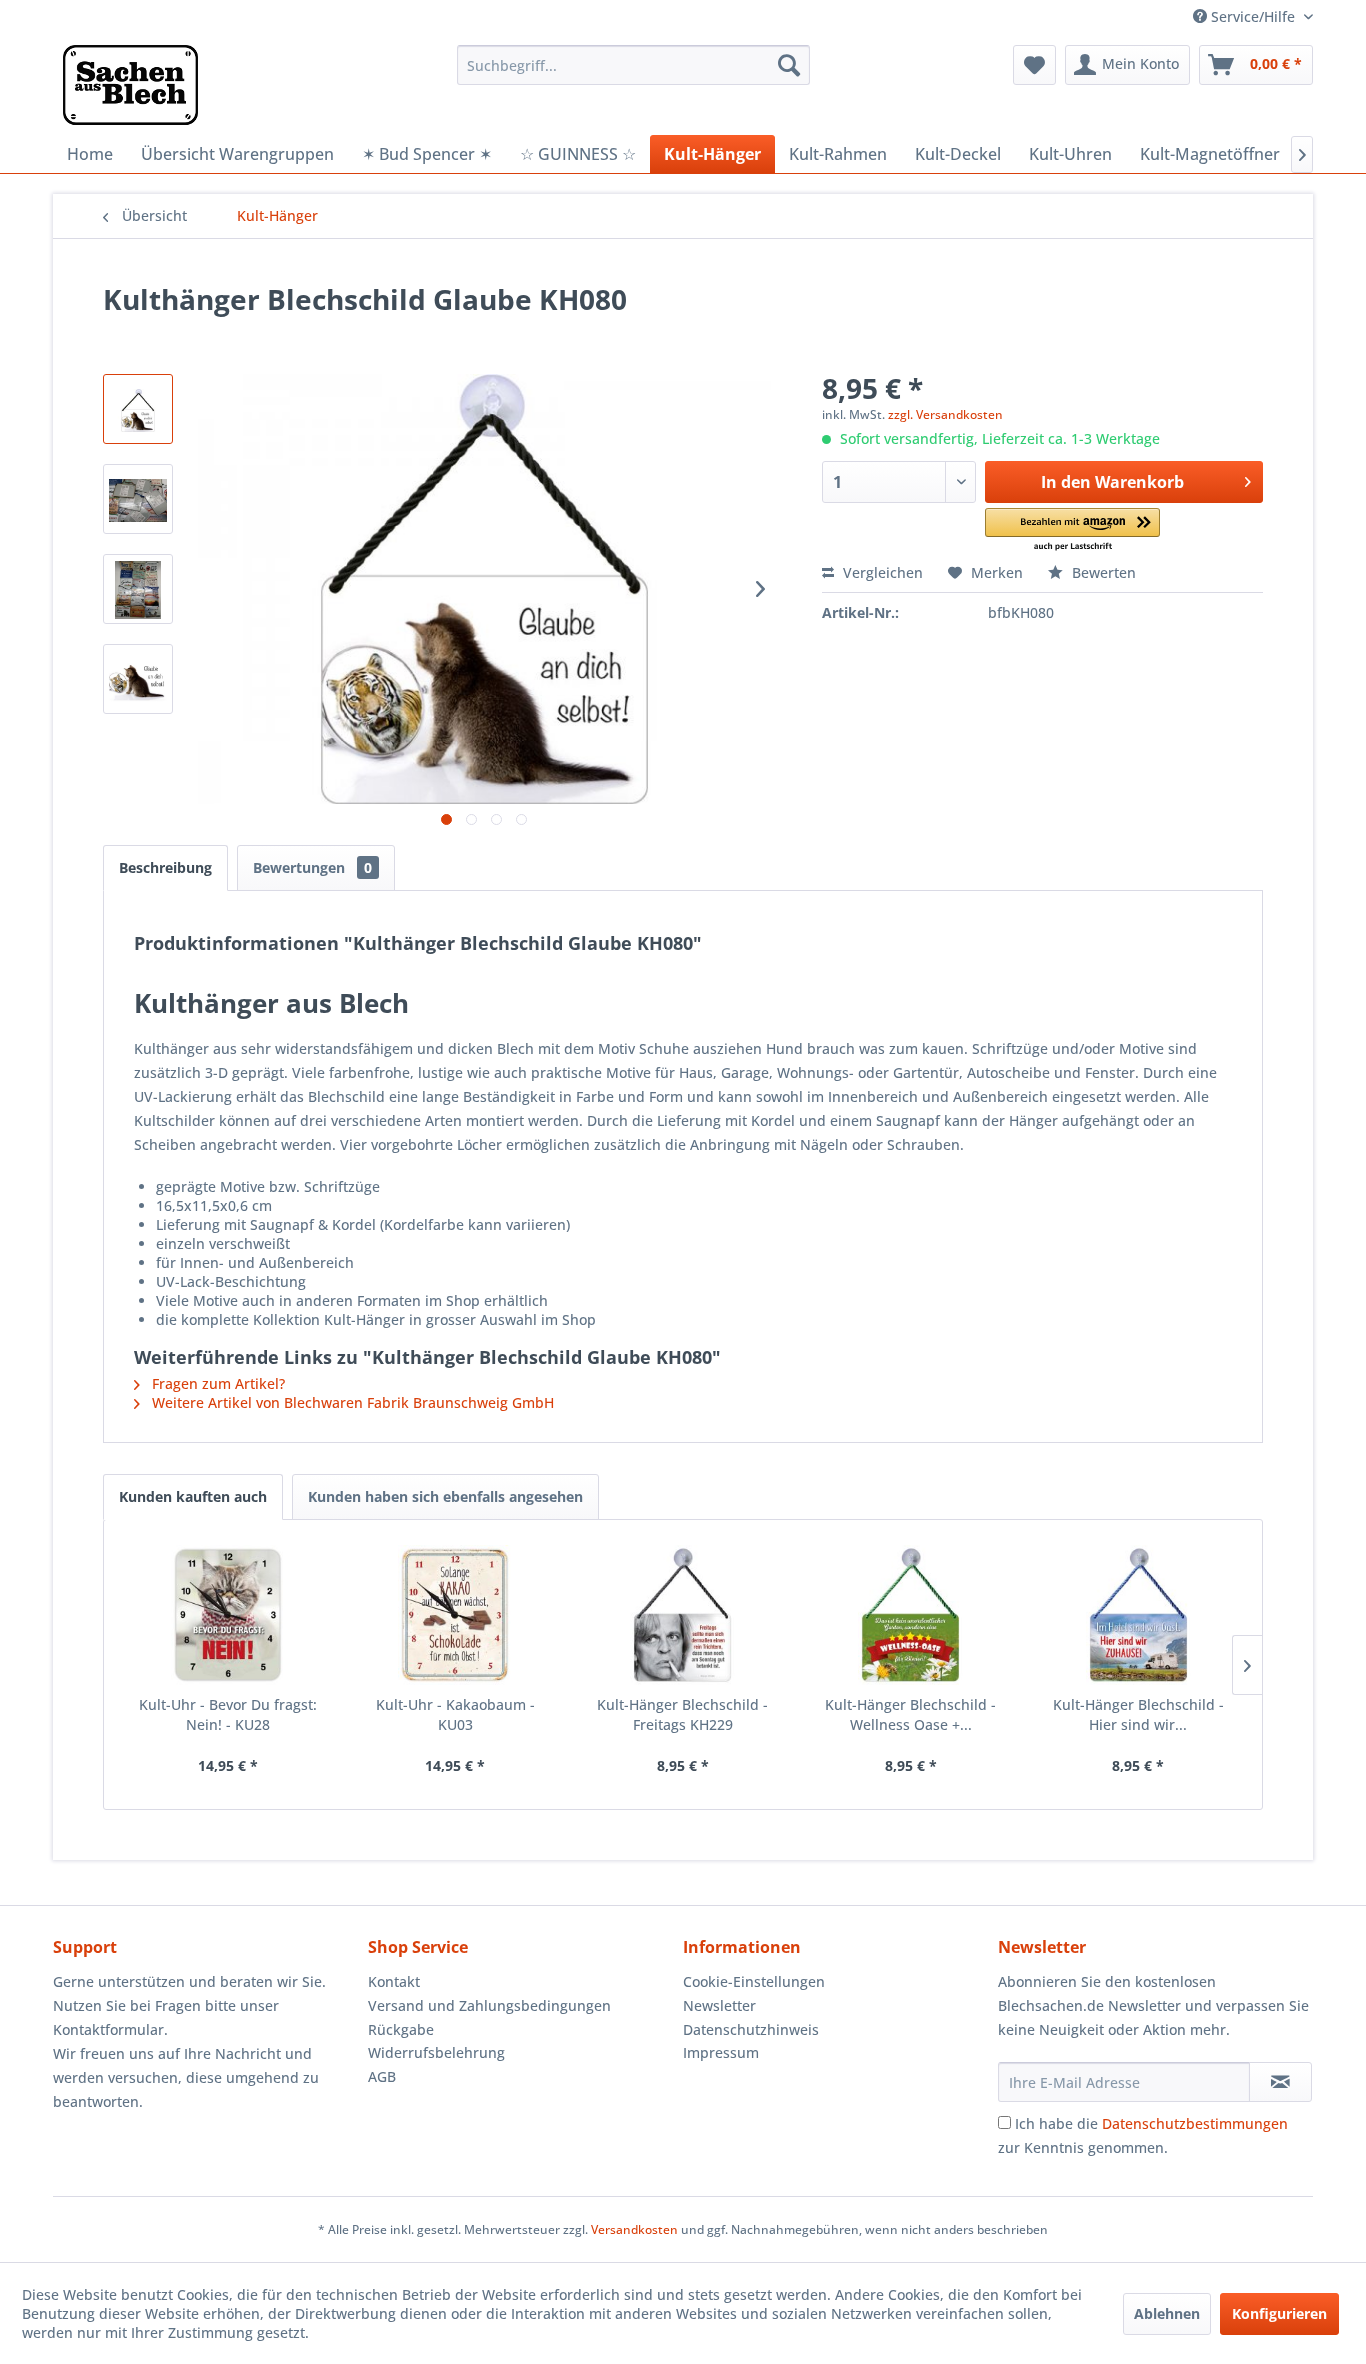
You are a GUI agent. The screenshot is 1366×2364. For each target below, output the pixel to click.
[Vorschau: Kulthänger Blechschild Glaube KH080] (138, 409)
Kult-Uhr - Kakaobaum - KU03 (455, 1714)
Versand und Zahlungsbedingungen (489, 2005)
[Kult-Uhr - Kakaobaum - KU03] (456, 1615)
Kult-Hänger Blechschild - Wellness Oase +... (910, 1714)
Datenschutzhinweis (751, 2029)
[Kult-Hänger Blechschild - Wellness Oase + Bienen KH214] (911, 1615)
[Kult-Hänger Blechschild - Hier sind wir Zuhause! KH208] (1138, 1615)
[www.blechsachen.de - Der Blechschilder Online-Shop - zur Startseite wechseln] (130, 85)
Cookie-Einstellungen (754, 1981)
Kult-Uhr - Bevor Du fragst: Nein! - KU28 (228, 1714)
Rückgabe (401, 2029)
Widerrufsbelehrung (436, 2052)
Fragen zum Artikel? (216, 1383)
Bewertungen (312, 867)
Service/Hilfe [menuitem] (1253, 16)
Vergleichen (881, 572)
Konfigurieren (1279, 2313)
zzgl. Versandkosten (945, 414)
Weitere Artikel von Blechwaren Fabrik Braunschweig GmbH (351, 1402)
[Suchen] (789, 65)
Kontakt (394, 1981)
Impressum (721, 2052)
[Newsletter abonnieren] (1280, 2082)
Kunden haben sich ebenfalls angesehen (445, 1496)
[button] (1072, 530)
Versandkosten (634, 2229)
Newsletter (719, 2005)
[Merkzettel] (1034, 65)
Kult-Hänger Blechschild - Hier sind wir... (1138, 1714)
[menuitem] (633, 65)
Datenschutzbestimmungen (1195, 2123)
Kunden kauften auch (193, 1496)
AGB (382, 2076)
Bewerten (1102, 572)
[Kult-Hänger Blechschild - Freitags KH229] (683, 1615)
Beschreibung (165, 867)
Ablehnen (1167, 2313)
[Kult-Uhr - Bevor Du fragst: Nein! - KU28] (228, 1615)
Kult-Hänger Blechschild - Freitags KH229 (682, 1714)
